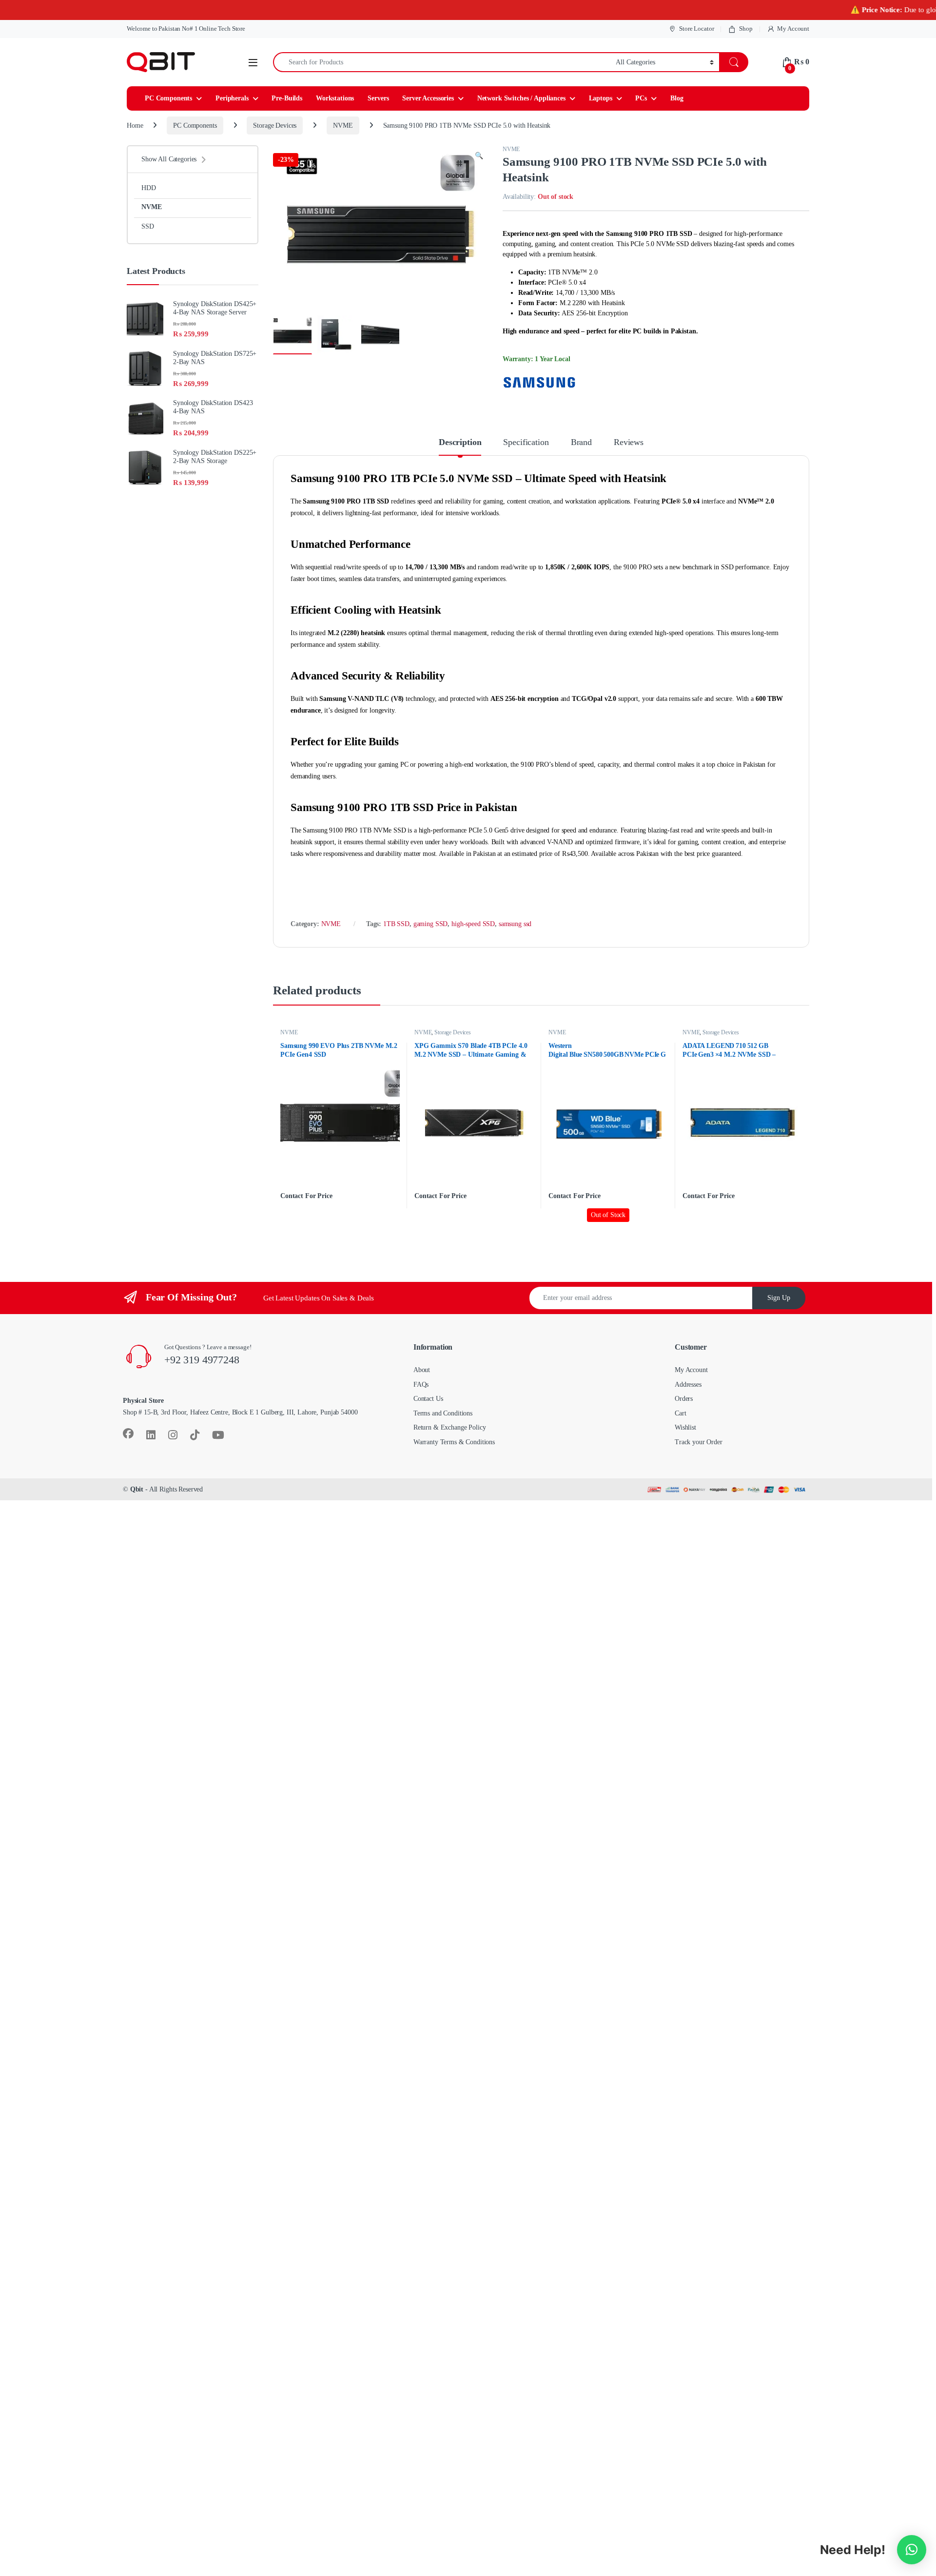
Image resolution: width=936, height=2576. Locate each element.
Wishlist (685, 1427)
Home (135, 126)
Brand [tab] (581, 442)
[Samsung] (539, 383)
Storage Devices (275, 126)
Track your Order (699, 1442)
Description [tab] (460, 442)
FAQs (421, 1385)
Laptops (601, 98)
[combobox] (442, 62)
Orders (684, 1399)
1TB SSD (396, 924)
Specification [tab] (526, 442)
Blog (677, 98)
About (422, 1370)
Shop (746, 29)
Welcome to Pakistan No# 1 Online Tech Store (186, 29)
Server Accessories (428, 98)
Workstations (335, 98)
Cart (680, 1413)
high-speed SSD (473, 924)
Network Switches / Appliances (521, 98)
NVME (343, 126)
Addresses (688, 1385)
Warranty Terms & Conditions (454, 1442)
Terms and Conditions (443, 1413)
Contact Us (428, 1399)
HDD (149, 188)
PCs (641, 98)
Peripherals (232, 98)
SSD (148, 226)
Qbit (137, 1489)
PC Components (168, 98)
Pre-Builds (287, 98)
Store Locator (696, 29)
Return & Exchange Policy (450, 1427)
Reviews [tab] (629, 442)
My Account (793, 29)
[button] (479, 156)
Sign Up (779, 1298)
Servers (378, 98)
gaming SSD (431, 924)
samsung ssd (515, 924)
